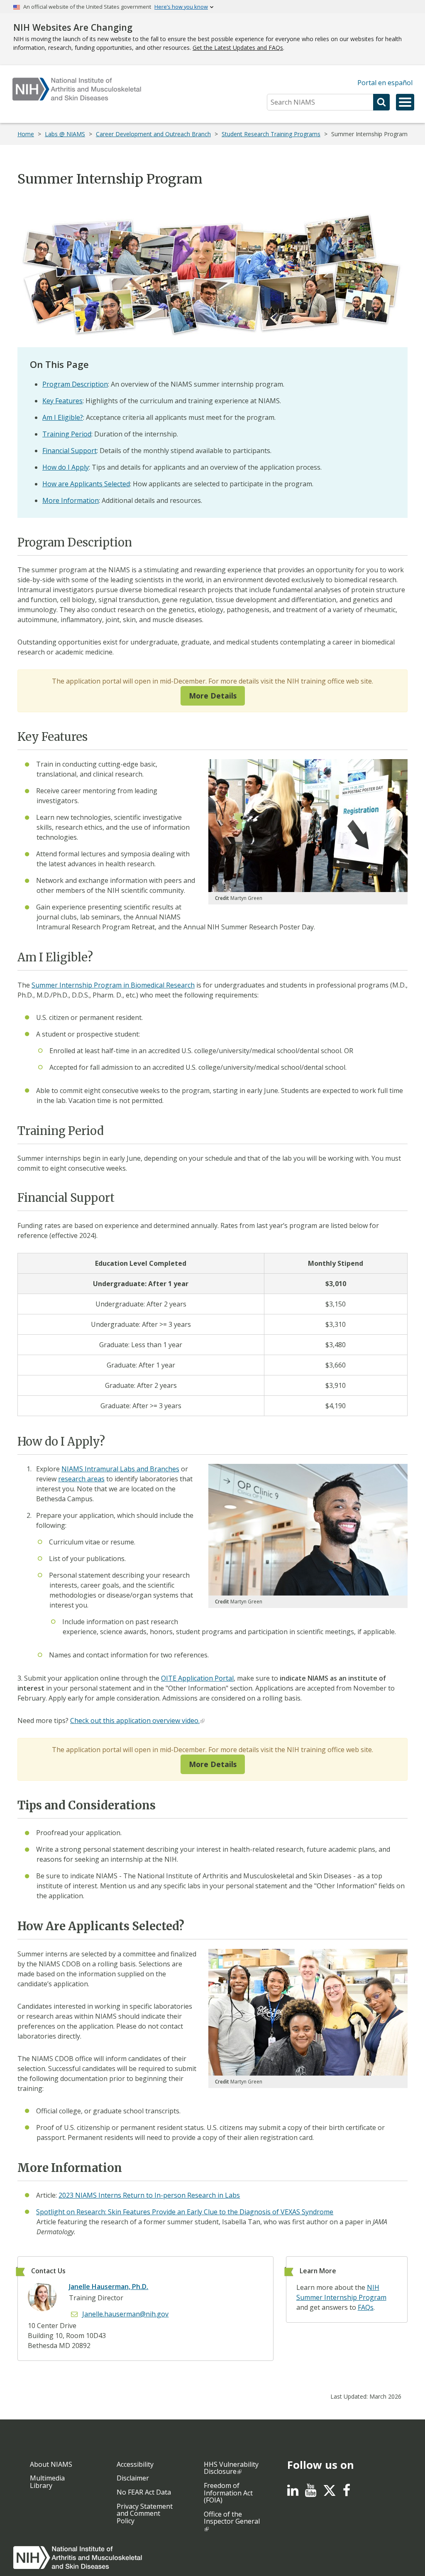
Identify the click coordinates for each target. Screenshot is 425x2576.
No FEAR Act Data (144, 2492)
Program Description (75, 384)
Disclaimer (133, 2478)
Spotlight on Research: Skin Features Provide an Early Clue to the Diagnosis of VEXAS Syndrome (185, 2212)
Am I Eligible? (63, 417)
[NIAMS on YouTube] (311, 2493)
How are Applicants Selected (86, 484)
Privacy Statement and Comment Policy (145, 2513)
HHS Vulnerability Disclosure (231, 2468)
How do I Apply (66, 467)
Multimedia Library (47, 2482)
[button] (405, 102)
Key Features (62, 401)
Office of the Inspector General (232, 2518)
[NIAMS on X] (330, 2495)
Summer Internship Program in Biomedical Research (113, 985)
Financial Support (70, 451)
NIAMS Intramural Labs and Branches (120, 1469)
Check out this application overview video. (135, 1721)
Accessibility (135, 2464)
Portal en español (385, 83)
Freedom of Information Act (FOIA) (228, 2493)
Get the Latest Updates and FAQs (238, 48)
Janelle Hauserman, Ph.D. (109, 2287)
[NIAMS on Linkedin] (293, 2493)
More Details (213, 696)
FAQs (366, 2307)
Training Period (67, 434)
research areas (81, 1479)
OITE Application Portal (197, 1678)
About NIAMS (51, 2464)
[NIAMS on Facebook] (347, 2493)
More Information (71, 500)
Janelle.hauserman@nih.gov (125, 2314)
